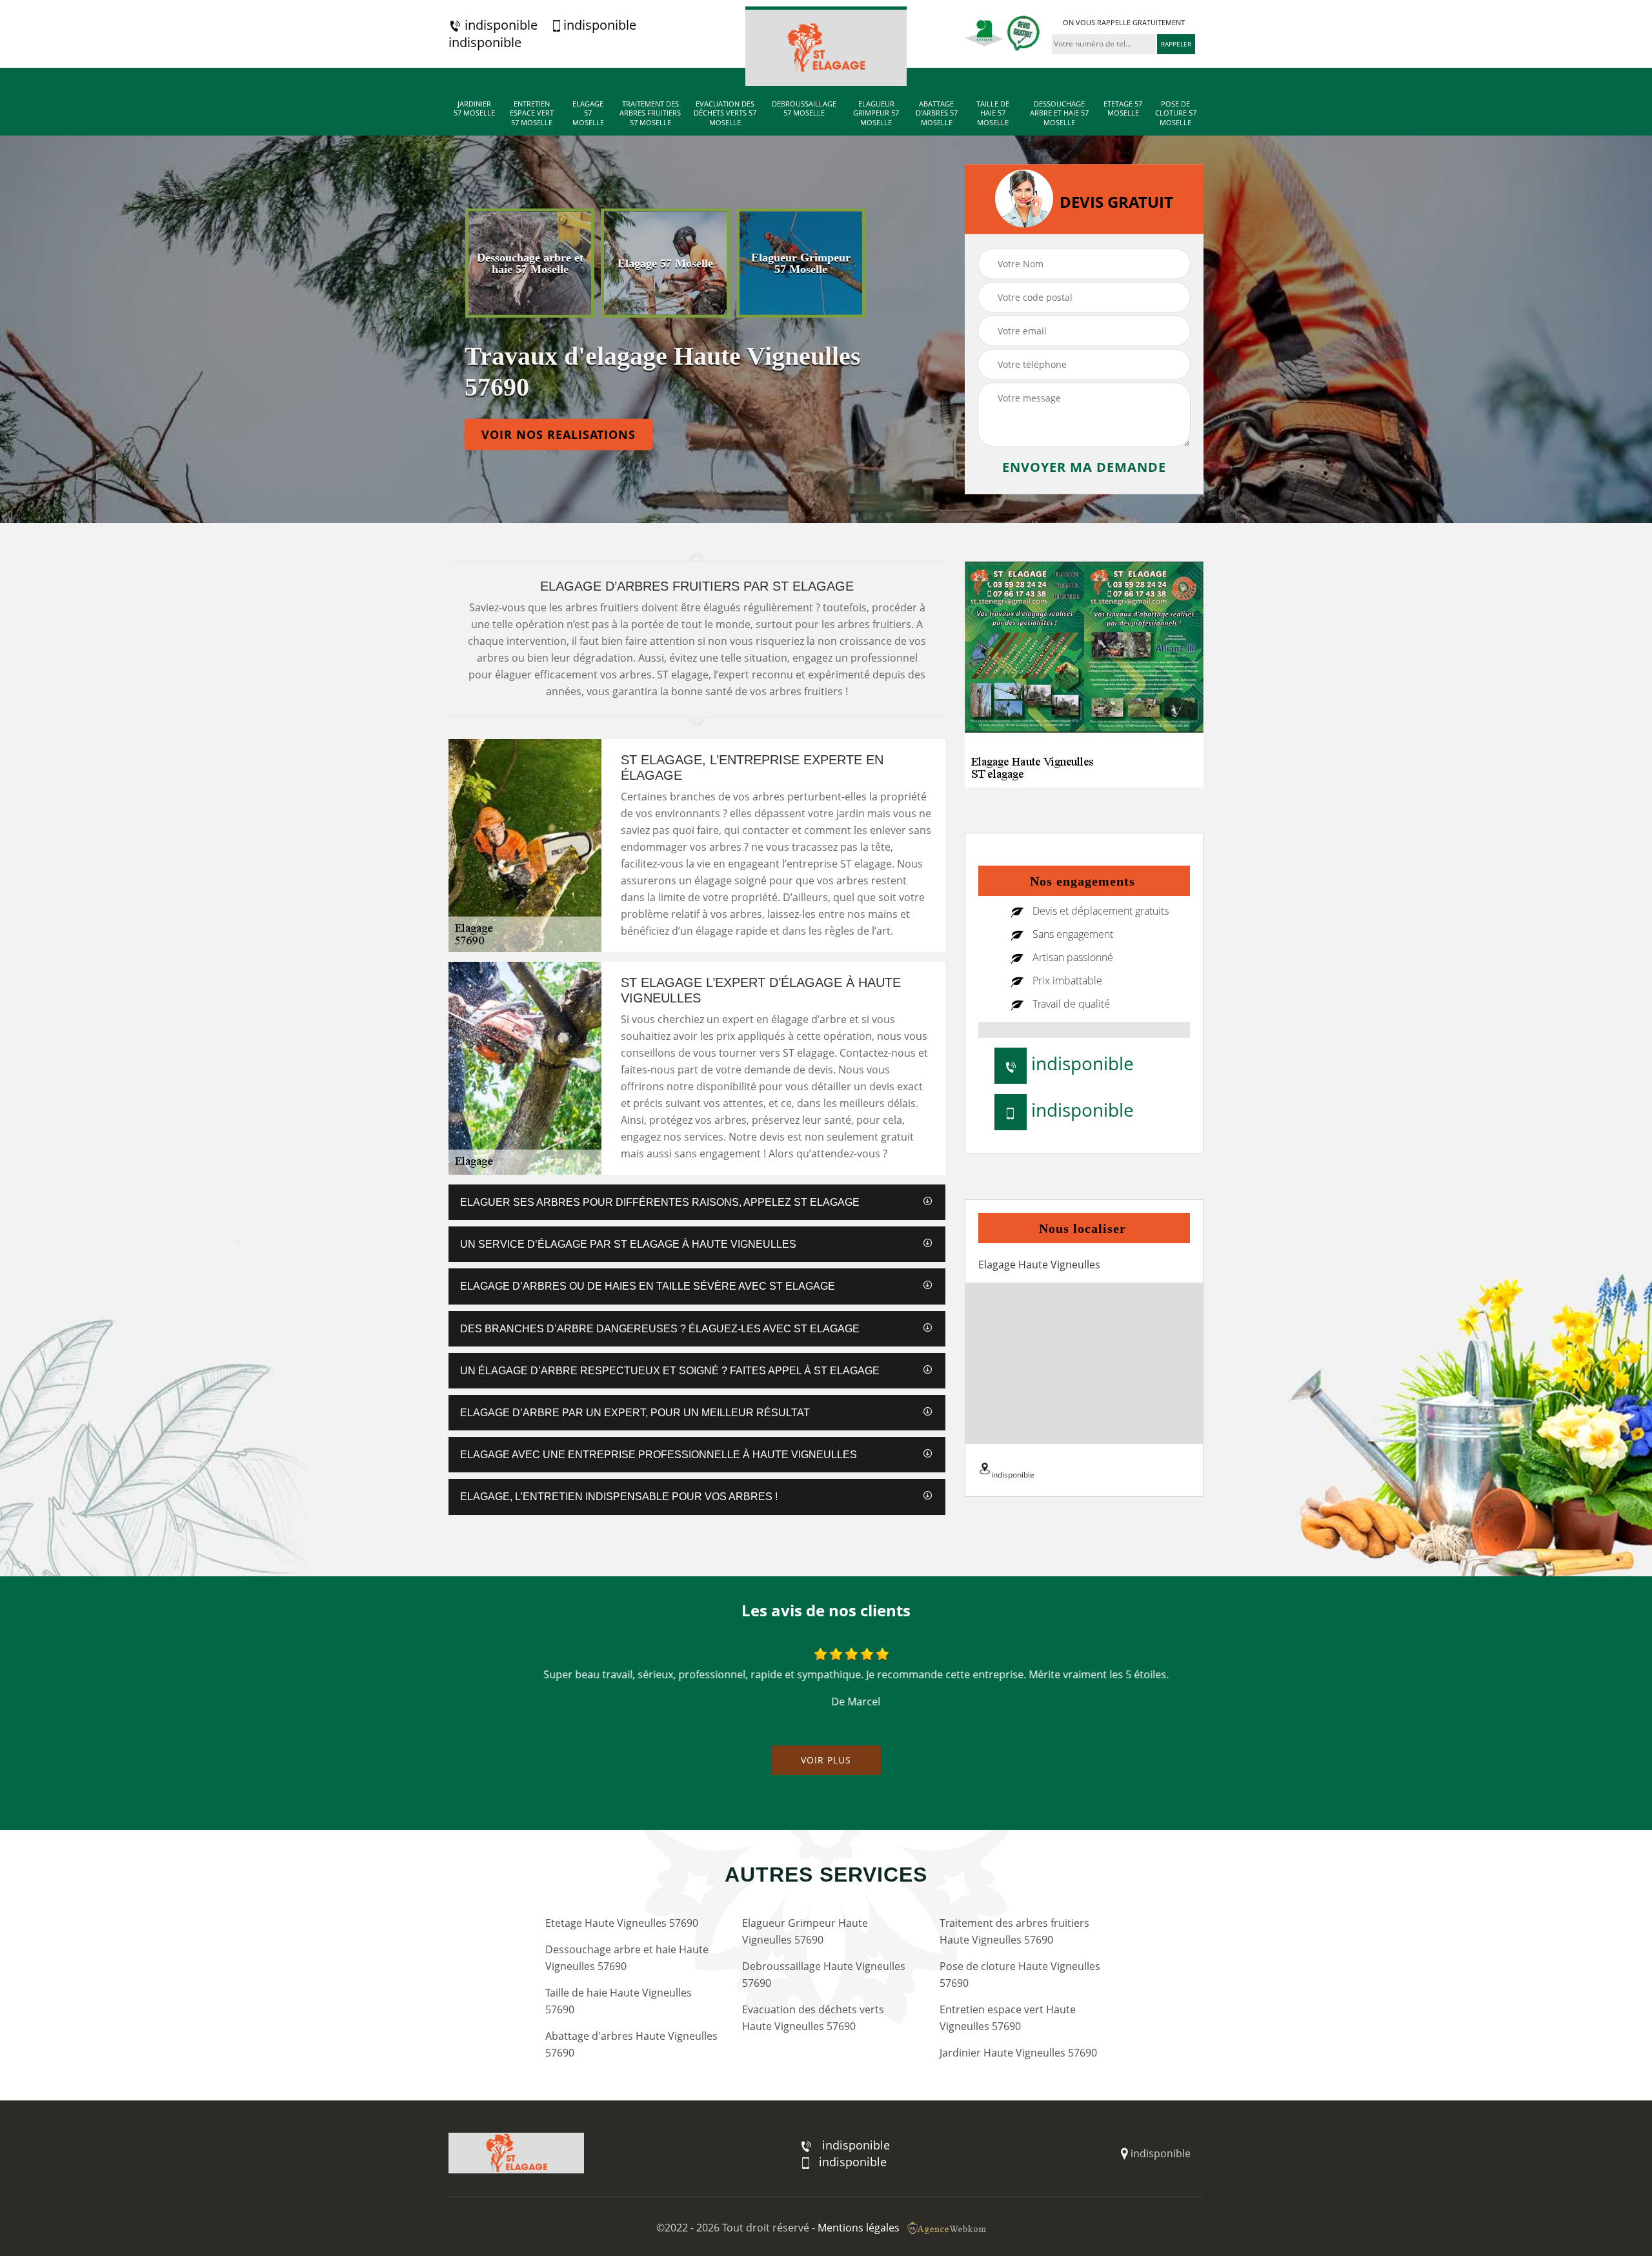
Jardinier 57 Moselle (474, 108)
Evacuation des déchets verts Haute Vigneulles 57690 (813, 2018)
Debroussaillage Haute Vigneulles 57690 (824, 1975)
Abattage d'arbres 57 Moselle (937, 113)
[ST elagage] (826, 46)
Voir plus (826, 1760)
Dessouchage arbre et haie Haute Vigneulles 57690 (627, 1958)
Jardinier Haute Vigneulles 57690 (1018, 2053)
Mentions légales (859, 2228)
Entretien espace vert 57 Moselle (532, 113)
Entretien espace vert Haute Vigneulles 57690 (1008, 2018)
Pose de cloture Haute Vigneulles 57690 (1020, 1975)
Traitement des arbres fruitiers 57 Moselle (650, 113)
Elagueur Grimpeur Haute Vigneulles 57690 (805, 1931)
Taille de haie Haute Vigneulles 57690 (619, 2001)
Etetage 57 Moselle (1123, 108)
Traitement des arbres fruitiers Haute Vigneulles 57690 (1014, 1931)
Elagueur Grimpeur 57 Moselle (876, 113)
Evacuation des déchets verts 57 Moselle (725, 113)
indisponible (499, 25)
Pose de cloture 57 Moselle (1176, 113)
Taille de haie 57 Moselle (993, 113)
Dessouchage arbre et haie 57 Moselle (1059, 113)
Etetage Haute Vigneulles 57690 (622, 1923)
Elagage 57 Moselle (588, 113)
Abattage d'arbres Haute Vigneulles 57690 (631, 2044)
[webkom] (948, 2228)
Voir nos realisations (559, 434)
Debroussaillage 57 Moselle (804, 108)
